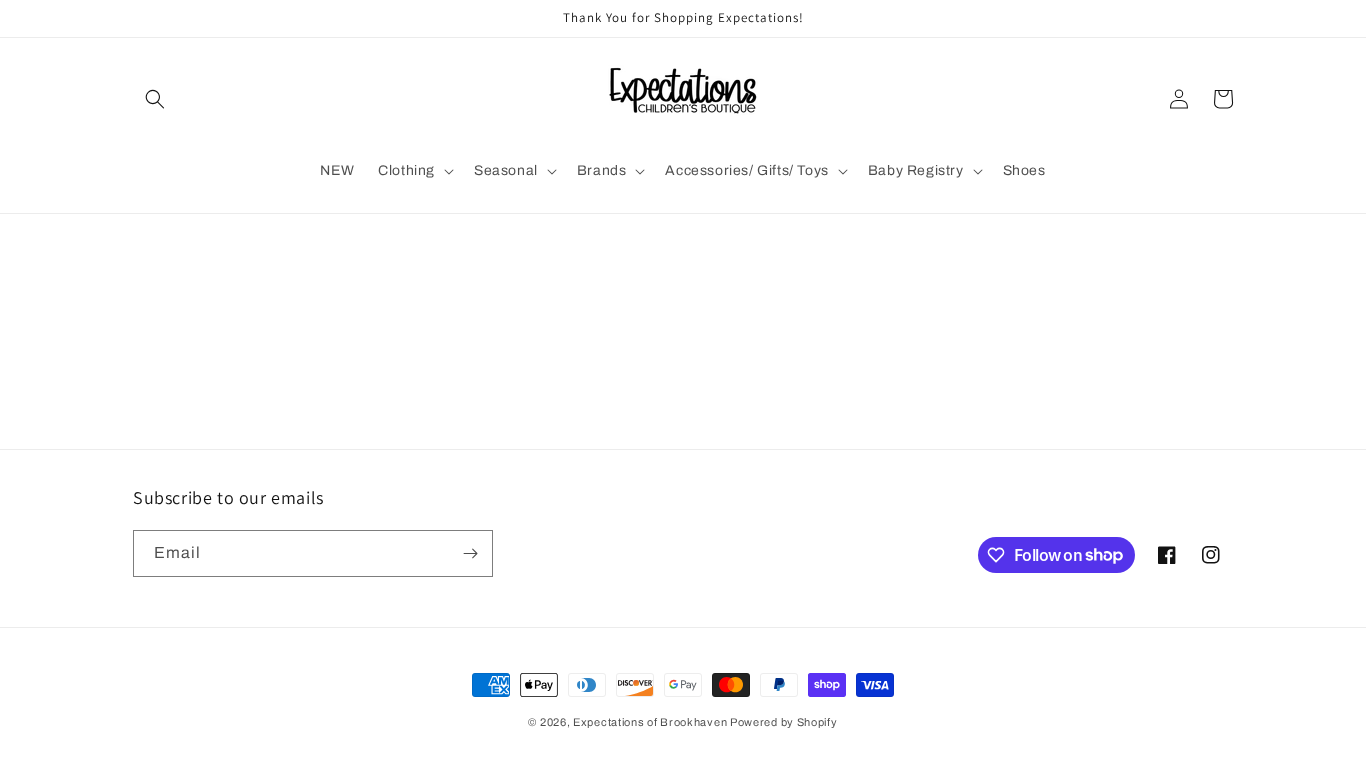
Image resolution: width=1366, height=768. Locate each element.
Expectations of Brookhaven (651, 722)
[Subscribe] (470, 553)
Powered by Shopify (784, 722)
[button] (155, 99)
